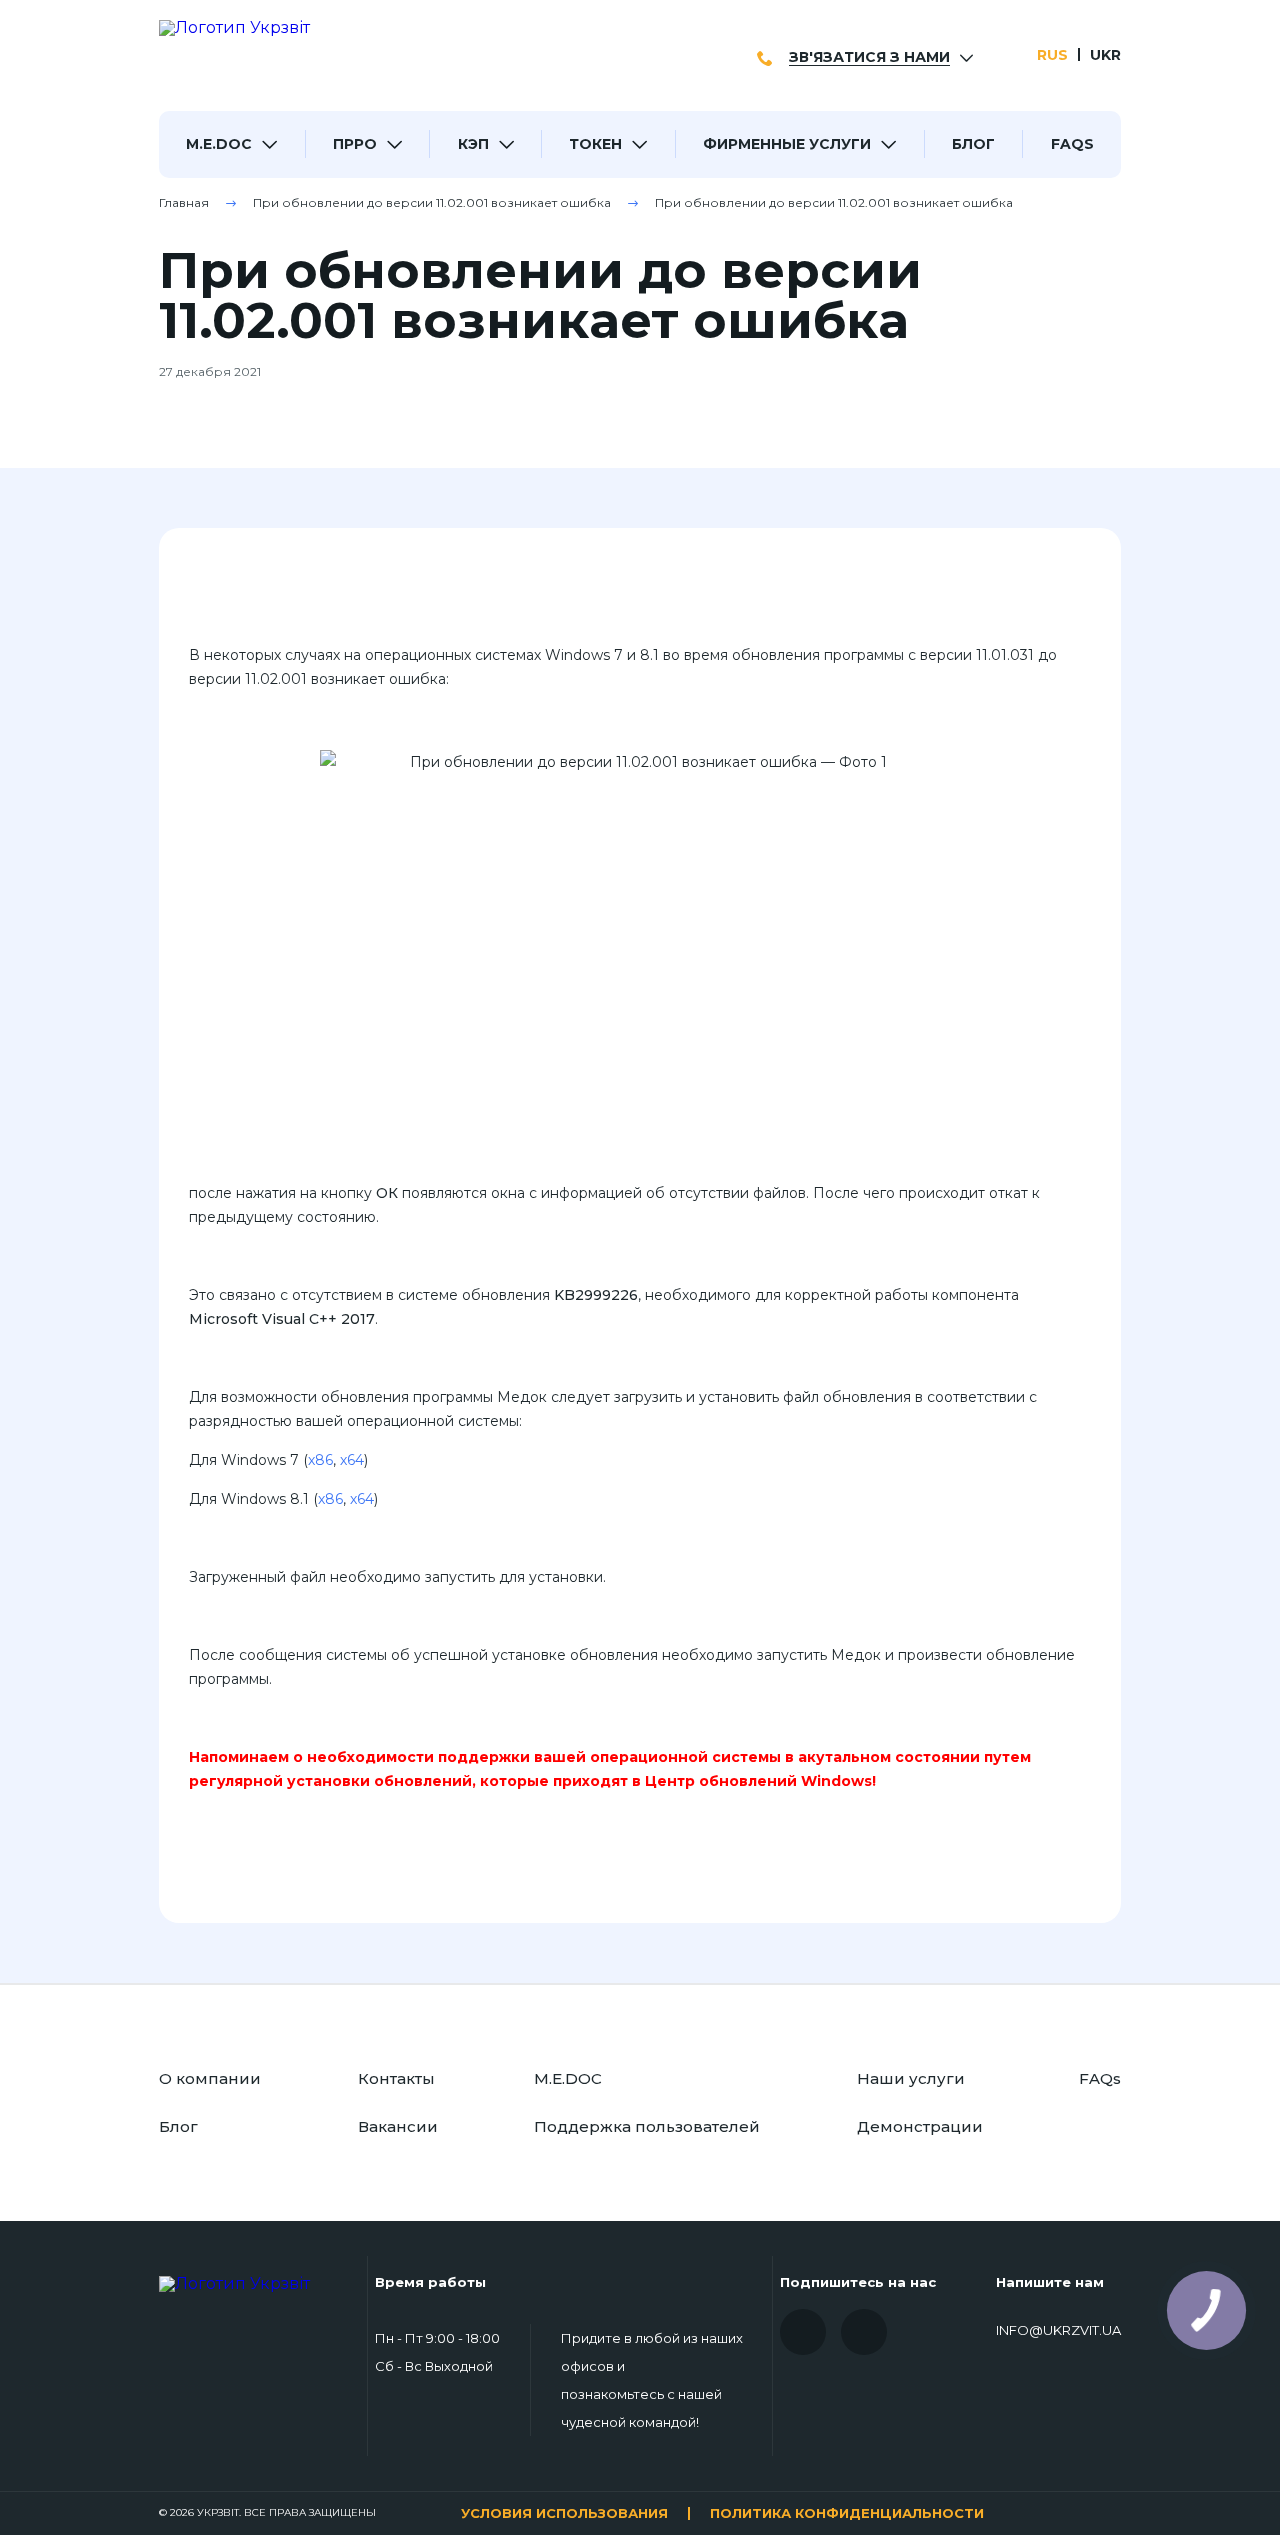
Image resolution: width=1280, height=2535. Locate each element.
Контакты (396, 2078)
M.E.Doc (219, 144)
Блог (973, 144)
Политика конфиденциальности (847, 2513)
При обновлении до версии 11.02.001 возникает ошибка (432, 202)
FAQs (1072, 144)
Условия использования (564, 2513)
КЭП (473, 144)
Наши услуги (911, 2078)
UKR (1105, 55)
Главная (184, 202)
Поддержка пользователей (647, 2126)
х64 (352, 1460)
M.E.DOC (568, 2078)
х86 (320, 1460)
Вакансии (398, 2126)
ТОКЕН (595, 144)
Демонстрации (920, 2126)
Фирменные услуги (787, 144)
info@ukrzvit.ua (1058, 2331)
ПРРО (355, 144)
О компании (210, 2078)
